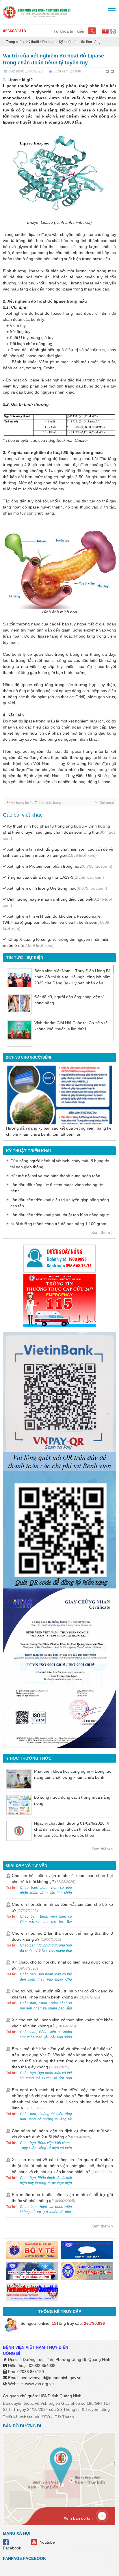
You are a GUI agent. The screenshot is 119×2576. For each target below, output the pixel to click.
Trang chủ (14, 42)
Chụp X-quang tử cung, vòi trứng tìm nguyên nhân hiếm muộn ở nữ (57, 942)
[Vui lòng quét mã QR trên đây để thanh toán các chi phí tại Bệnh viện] (59, 1399)
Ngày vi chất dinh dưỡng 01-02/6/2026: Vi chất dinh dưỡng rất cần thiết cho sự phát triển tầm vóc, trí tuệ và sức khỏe (72, 1829)
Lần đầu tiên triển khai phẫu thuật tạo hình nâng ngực (60, 1215)
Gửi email (107, 803)
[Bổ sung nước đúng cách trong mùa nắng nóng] (19, 1805)
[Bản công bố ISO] (59, 1668)
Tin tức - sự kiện (25, 958)
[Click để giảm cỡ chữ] (108, 72)
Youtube (47, 2542)
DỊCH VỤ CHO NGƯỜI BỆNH (29, 1057)
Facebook (12, 2548)
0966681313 (14, 31)
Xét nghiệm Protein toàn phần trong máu (60, 866)
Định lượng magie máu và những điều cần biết (58, 902)
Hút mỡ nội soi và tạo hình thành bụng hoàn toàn (55, 1176)
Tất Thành (64, 2417)
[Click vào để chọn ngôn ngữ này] (113, 32)
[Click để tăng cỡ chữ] (113, 72)
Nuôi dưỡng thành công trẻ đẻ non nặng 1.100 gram (58, 1224)
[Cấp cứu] (59, 1301)
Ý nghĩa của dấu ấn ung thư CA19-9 (56, 877)
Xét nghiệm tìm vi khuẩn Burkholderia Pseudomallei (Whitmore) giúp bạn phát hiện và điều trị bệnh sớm (56, 922)
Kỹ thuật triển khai (40, 42)
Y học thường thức (29, 1758)
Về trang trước (22, 803)
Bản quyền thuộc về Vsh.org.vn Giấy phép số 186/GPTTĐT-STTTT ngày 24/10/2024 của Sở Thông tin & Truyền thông (58, 2406)
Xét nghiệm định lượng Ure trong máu (57, 888)
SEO (46, 2417)
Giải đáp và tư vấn (27, 1865)
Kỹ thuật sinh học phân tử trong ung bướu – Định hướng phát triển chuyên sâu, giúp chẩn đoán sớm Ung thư (59, 832)
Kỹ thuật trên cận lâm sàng (80, 42)
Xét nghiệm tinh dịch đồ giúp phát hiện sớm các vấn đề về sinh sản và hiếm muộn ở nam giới (58, 852)
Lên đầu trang (50, 803)
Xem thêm (101, 1232)
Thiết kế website (18, 2417)
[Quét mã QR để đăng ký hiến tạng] (59, 1530)
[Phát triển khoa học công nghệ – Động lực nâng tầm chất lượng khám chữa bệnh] (19, 1779)
